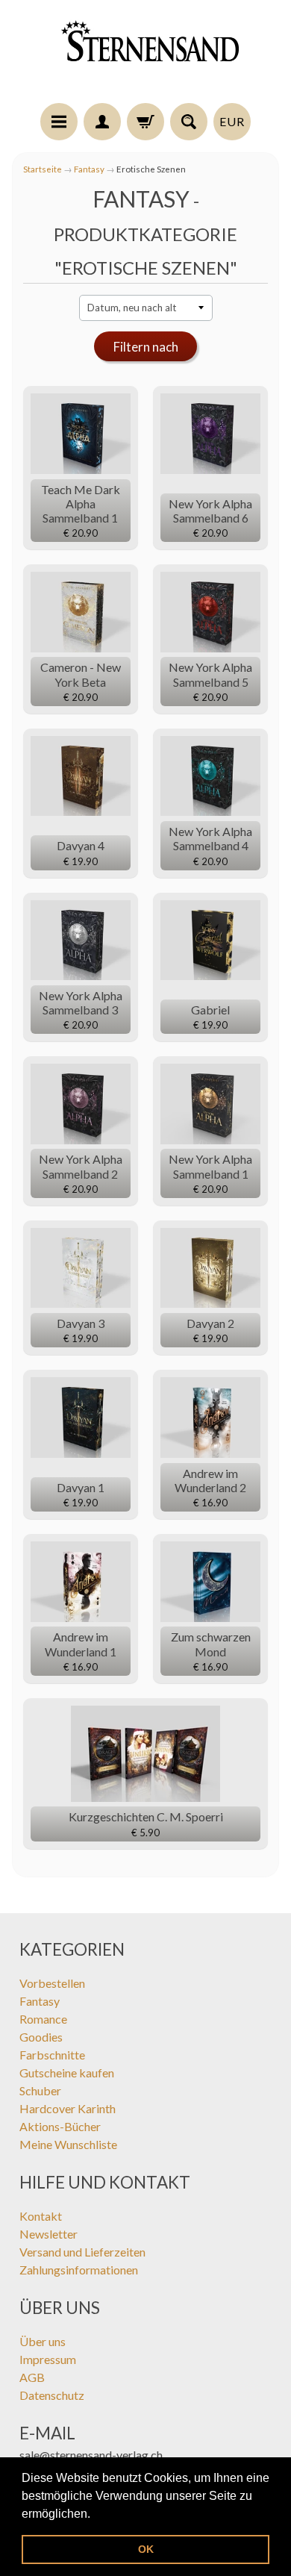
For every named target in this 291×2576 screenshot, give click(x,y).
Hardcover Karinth (68, 2108)
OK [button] (146, 2549)
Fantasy (89, 169)
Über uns (43, 2341)
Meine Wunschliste (68, 2144)
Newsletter (48, 2234)
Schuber (40, 2090)
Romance (43, 2019)
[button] (96, 2515)
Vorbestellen (52, 1983)
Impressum (48, 2359)
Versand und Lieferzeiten (82, 2252)
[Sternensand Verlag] (145, 54)
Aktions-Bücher (60, 2126)
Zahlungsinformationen (79, 2270)
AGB (32, 2377)
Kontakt (41, 2216)
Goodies (41, 2037)
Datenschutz (52, 2395)
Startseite (43, 169)
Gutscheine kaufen (67, 2073)
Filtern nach (146, 347)
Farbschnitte (52, 2055)
